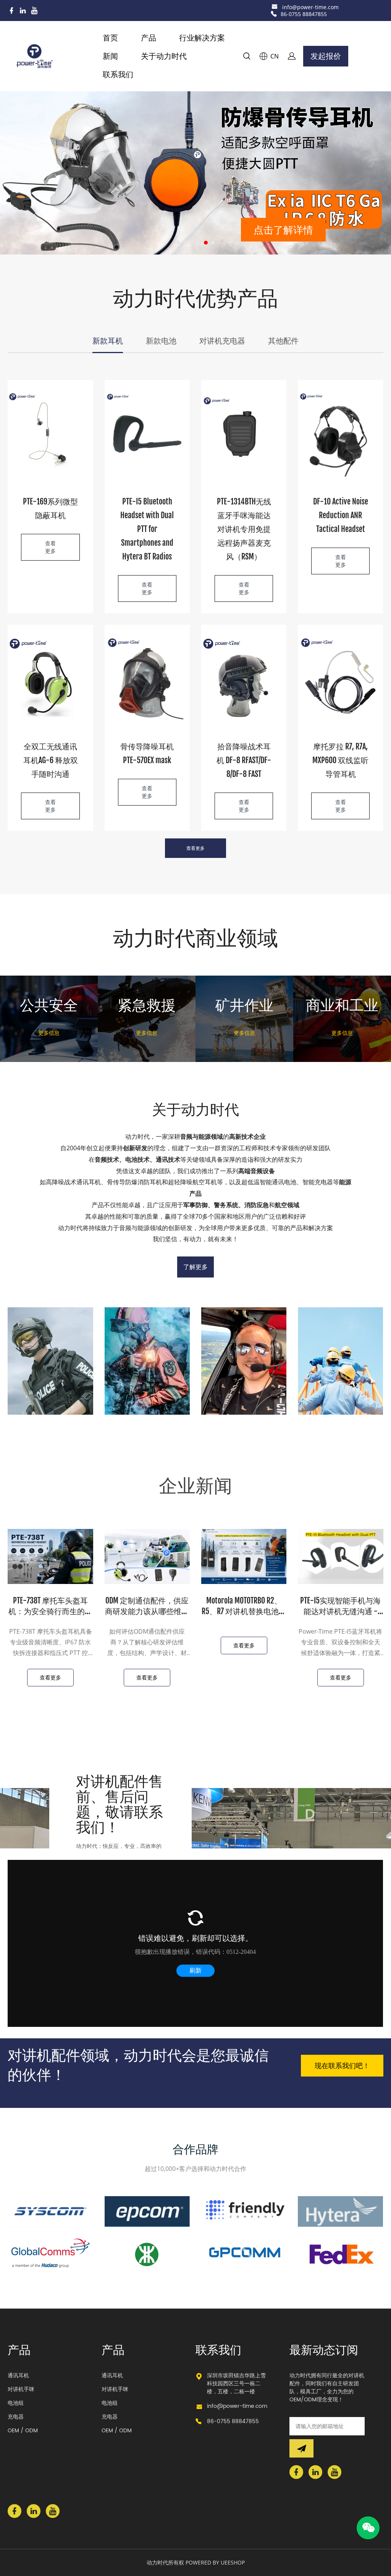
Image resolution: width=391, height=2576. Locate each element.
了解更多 (195, 1267)
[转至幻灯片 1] (178, 243)
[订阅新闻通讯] (301, 2448)
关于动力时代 (164, 56)
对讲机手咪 (21, 2389)
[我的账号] (292, 56)
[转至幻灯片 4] (199, 243)
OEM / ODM (23, 2431)
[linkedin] (23, 11)
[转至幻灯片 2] (185, 243)
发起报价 (326, 56)
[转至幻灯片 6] (213, 243)
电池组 (16, 2403)
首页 (110, 38)
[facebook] (11, 11)
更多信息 (49, 1033)
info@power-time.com (310, 7)
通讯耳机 (18, 2376)
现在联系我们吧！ (342, 2065)
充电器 (16, 2417)
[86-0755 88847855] (274, 14)
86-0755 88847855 (304, 14)
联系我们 (118, 74)
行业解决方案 (202, 38)
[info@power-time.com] (275, 7)
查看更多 (50, 547)
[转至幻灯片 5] (206, 243)
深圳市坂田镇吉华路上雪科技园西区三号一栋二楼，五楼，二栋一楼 (236, 2384)
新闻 (110, 56)
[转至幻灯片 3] (192, 243)
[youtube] (34, 11)
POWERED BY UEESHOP (215, 2562)
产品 (149, 38)
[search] (247, 57)
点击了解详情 (283, 227)
